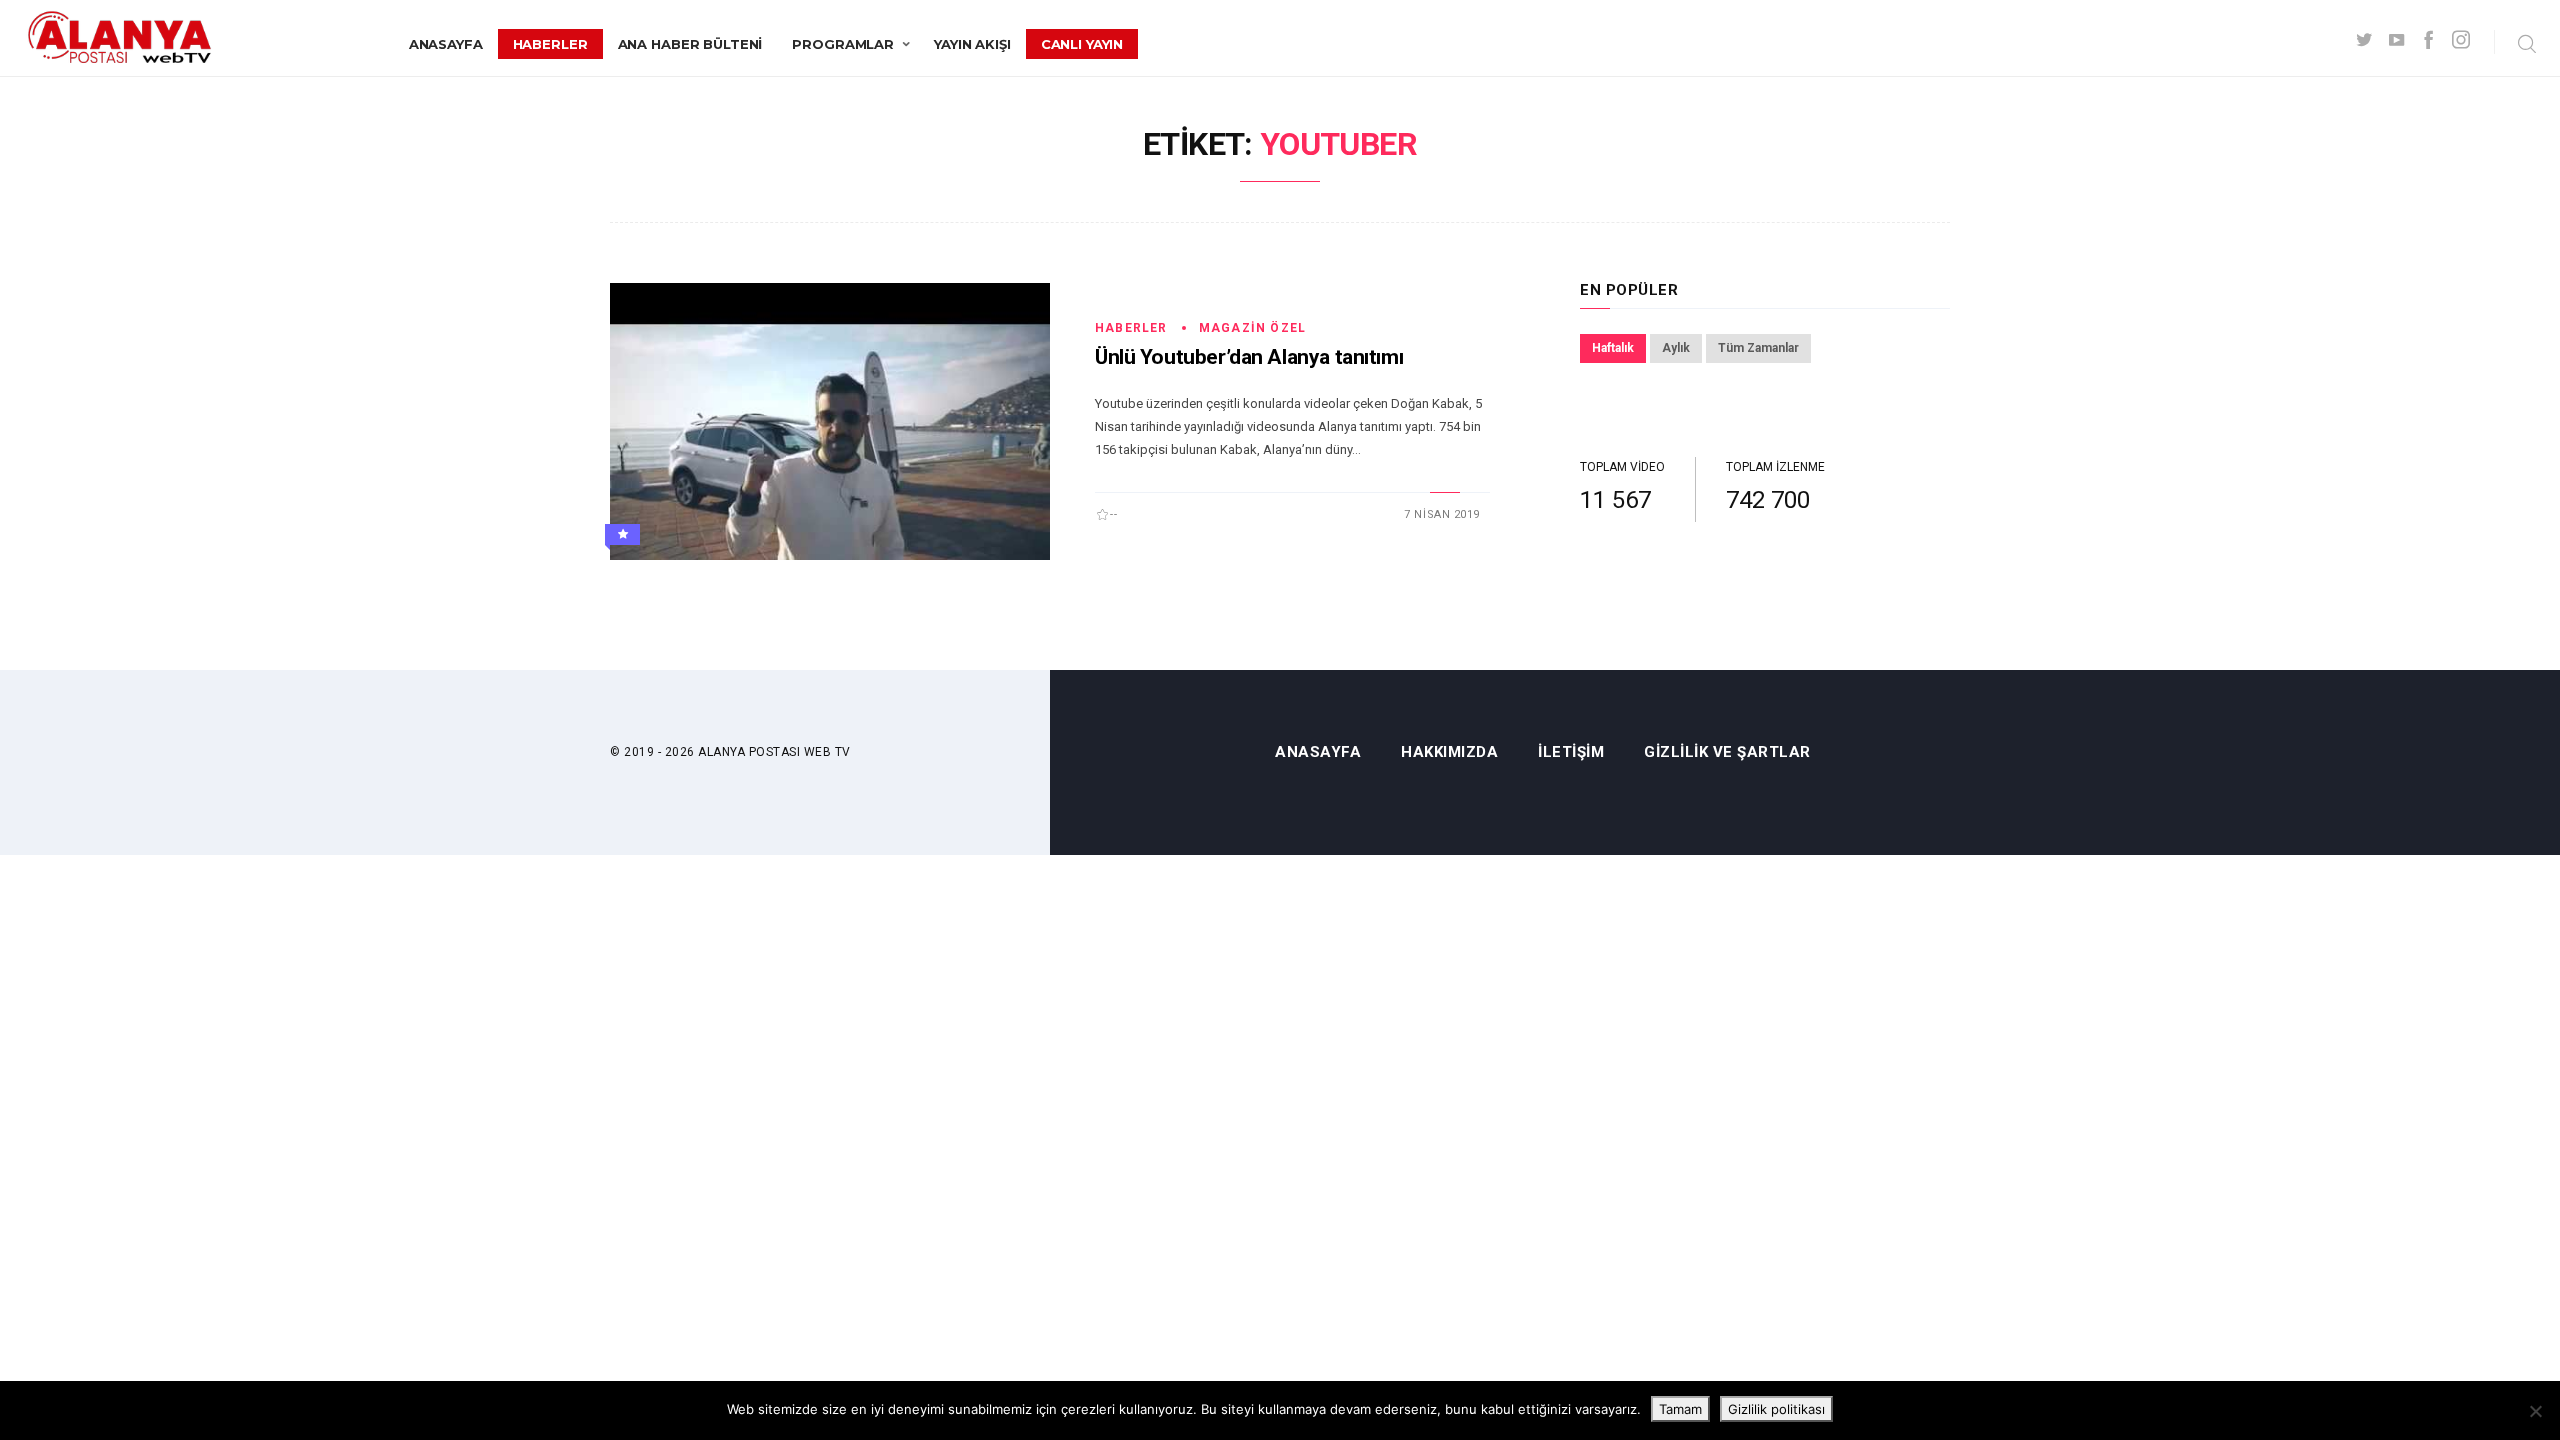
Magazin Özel (1252, 328)
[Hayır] (2535, 1411)
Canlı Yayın (1082, 44)
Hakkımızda (1449, 752)
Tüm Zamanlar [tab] (1758, 348)
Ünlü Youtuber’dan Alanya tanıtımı (1249, 357)
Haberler (550, 44)
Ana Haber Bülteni (690, 44)
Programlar (843, 44)
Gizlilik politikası (1776, 1409)
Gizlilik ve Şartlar (1727, 752)
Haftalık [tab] (1613, 348)
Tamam (1680, 1409)
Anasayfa (446, 44)
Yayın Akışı (972, 44)
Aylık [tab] (1676, 348)
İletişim (1571, 752)
